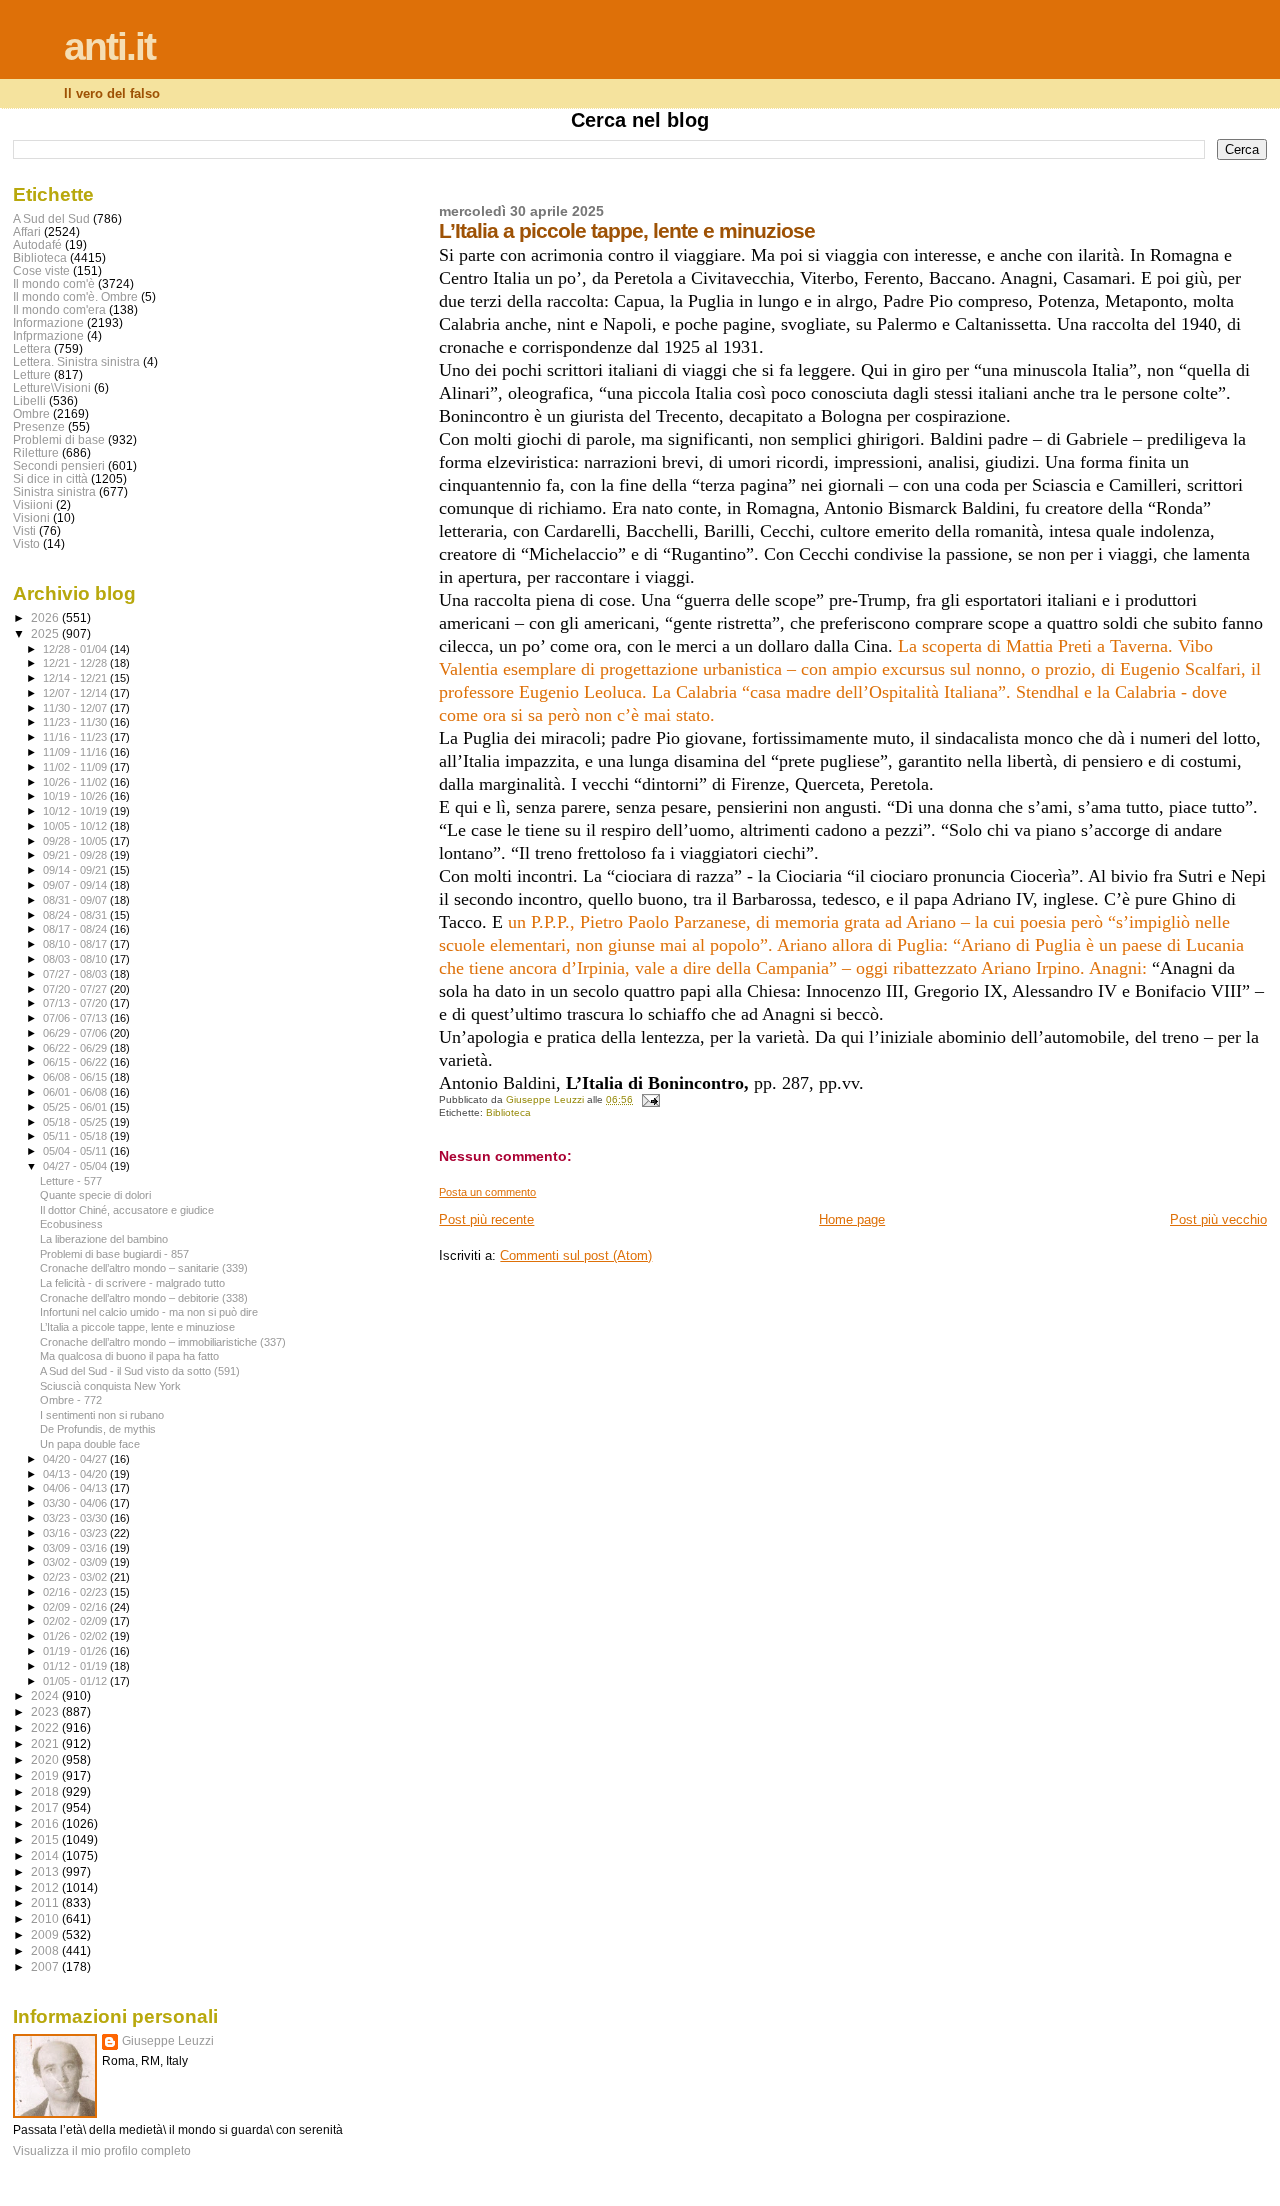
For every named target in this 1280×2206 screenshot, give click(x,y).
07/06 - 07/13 (76, 1018)
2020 (46, 1759)
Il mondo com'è (54, 283)
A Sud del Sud (51, 218)
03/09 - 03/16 (76, 1548)
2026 (46, 617)
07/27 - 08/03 (76, 974)
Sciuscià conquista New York (110, 1386)
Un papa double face (90, 1444)
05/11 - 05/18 (76, 1136)
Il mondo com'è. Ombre (75, 296)
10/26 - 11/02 (76, 782)
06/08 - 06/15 (76, 1077)
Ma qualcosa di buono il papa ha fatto (129, 1356)
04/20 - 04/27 (76, 1459)
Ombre (31, 413)
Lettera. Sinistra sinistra (76, 361)
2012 (46, 1887)
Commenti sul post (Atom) (576, 1255)
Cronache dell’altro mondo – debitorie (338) (144, 1298)
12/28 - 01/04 (76, 649)
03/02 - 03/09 (76, 1562)
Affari (27, 231)
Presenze (39, 426)
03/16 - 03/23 (76, 1533)
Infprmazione (48, 335)
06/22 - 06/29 (76, 1048)
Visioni (31, 517)
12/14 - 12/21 (76, 678)
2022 (46, 1727)
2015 (46, 1839)
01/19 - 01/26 (76, 1651)
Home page (852, 1219)
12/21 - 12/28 (76, 663)
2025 (46, 633)
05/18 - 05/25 (76, 1122)
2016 (46, 1823)
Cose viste (41, 270)
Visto (26, 543)
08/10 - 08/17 (76, 944)
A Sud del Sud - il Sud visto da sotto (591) (140, 1371)
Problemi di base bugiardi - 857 (114, 1254)
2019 (46, 1775)
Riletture (36, 452)
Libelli (29, 400)
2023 (46, 1711)
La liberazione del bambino (104, 1239)
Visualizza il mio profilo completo (102, 2151)
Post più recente (486, 1219)
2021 (46, 1743)
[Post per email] (649, 1099)
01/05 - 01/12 (76, 1681)
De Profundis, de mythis (98, 1429)
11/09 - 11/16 (76, 752)
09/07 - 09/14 (76, 885)
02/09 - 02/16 (76, 1607)
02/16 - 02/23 (76, 1592)
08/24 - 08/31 (76, 915)
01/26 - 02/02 (76, 1636)
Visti (24, 530)
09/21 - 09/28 (76, 855)
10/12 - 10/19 (76, 811)
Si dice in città (50, 478)
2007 (46, 1966)
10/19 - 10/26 (76, 796)
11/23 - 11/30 (76, 722)
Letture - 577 (71, 1181)
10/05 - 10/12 (76, 826)
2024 (46, 1695)
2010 (46, 1918)
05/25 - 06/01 (76, 1107)
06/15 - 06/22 (76, 1062)
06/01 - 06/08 (76, 1092)
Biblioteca (508, 1112)
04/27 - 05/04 (76, 1166)
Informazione (48, 322)
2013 (46, 1871)
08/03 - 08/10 (76, 959)
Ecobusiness (71, 1224)
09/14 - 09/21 (76, 870)
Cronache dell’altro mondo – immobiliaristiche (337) (163, 1342)
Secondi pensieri (59, 465)
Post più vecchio (1218, 1219)
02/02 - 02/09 (76, 1621)
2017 (46, 1807)
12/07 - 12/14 (76, 693)
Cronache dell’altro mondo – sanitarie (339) (144, 1268)
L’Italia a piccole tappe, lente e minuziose (137, 1327)
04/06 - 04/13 (76, 1488)
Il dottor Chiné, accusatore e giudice (127, 1210)
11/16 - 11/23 (76, 737)
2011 (46, 1902)
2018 (46, 1791)
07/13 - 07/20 (76, 1003)
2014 (46, 1855)
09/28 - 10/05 (76, 841)
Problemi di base (59, 439)
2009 (46, 1934)
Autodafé (37, 244)
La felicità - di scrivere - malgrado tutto (132, 1283)
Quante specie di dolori (95, 1195)
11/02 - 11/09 (76, 767)
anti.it (109, 46)
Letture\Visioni (52, 387)
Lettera (32, 348)
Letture (32, 374)
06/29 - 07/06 (76, 1033)
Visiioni (33, 504)
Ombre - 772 (71, 1400)
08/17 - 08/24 (76, 929)
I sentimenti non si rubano (102, 1415)
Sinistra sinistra (54, 491)
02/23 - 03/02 (76, 1577)
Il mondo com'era (59, 309)
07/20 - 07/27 (76, 989)
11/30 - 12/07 (76, 708)
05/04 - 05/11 (76, 1151)
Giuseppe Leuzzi (168, 2041)
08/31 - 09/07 (76, 900)
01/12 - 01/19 (76, 1666)
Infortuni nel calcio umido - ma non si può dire (149, 1312)
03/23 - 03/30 (76, 1518)
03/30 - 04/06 (76, 1503)
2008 (46, 1950)
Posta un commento (487, 1192)
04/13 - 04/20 (76, 1474)
